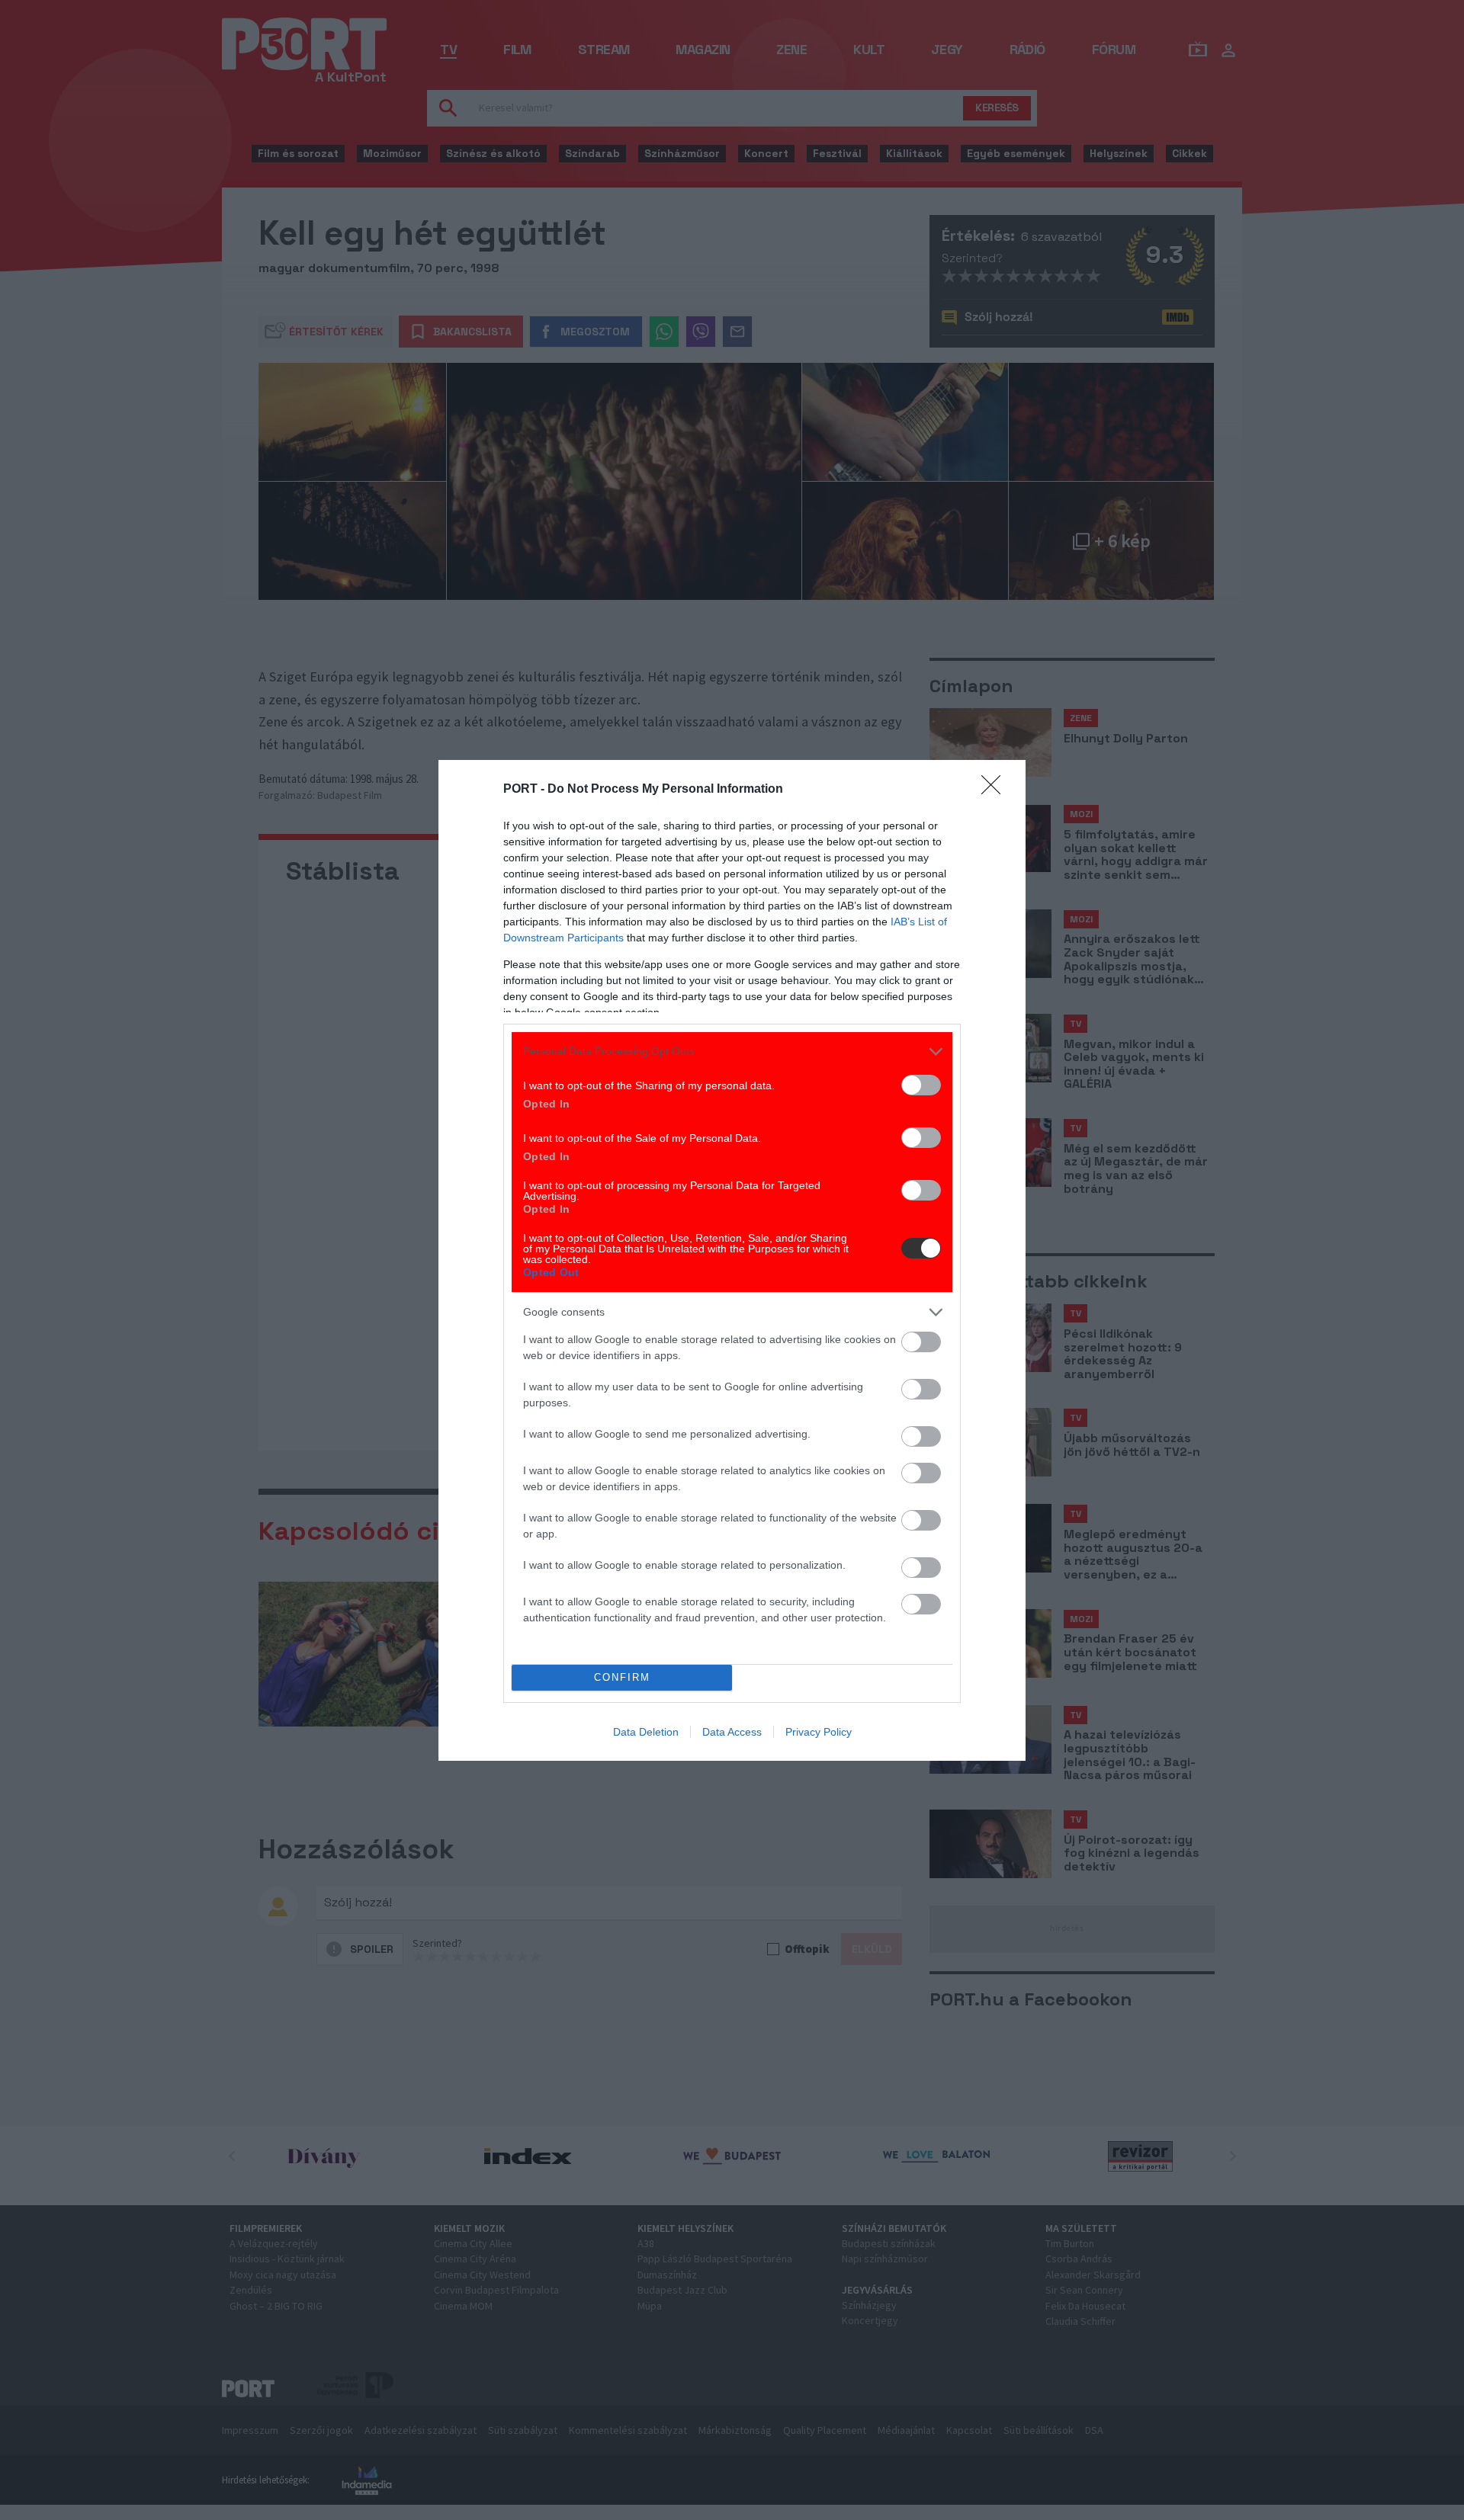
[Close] (996, 790)
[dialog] (732, 1260)
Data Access (732, 1732)
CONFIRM (622, 1677)
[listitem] (732, 1052)
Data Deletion (646, 1732)
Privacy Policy (819, 1732)
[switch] (921, 1085)
